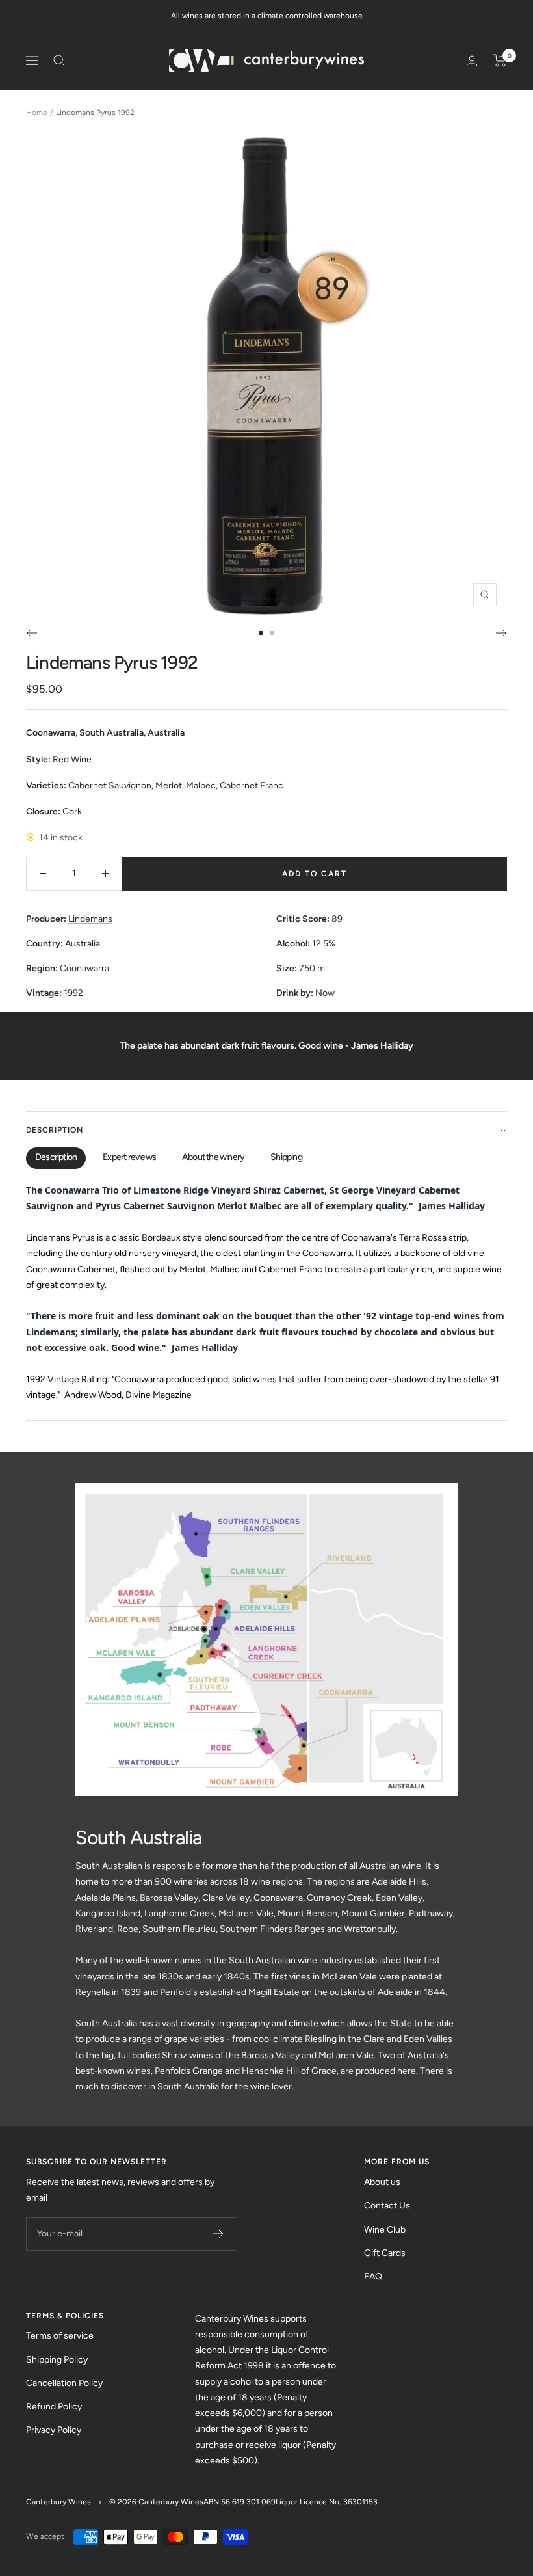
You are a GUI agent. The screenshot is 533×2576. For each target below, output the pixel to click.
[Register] (219, 2234)
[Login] (472, 61)
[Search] (59, 60)
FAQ (373, 2276)
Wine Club (385, 2230)
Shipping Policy (57, 2360)
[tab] (56, 1158)
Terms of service (60, 2336)
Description (55, 1130)
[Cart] (500, 60)
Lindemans (90, 919)
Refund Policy (54, 2407)
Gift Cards (385, 2253)
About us (382, 2182)
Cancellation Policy (64, 2383)
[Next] (501, 633)
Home (37, 113)
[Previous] (32, 633)
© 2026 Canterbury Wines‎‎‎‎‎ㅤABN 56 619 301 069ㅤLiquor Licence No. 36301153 (243, 2502)
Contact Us (387, 2206)
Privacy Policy (54, 2430)
